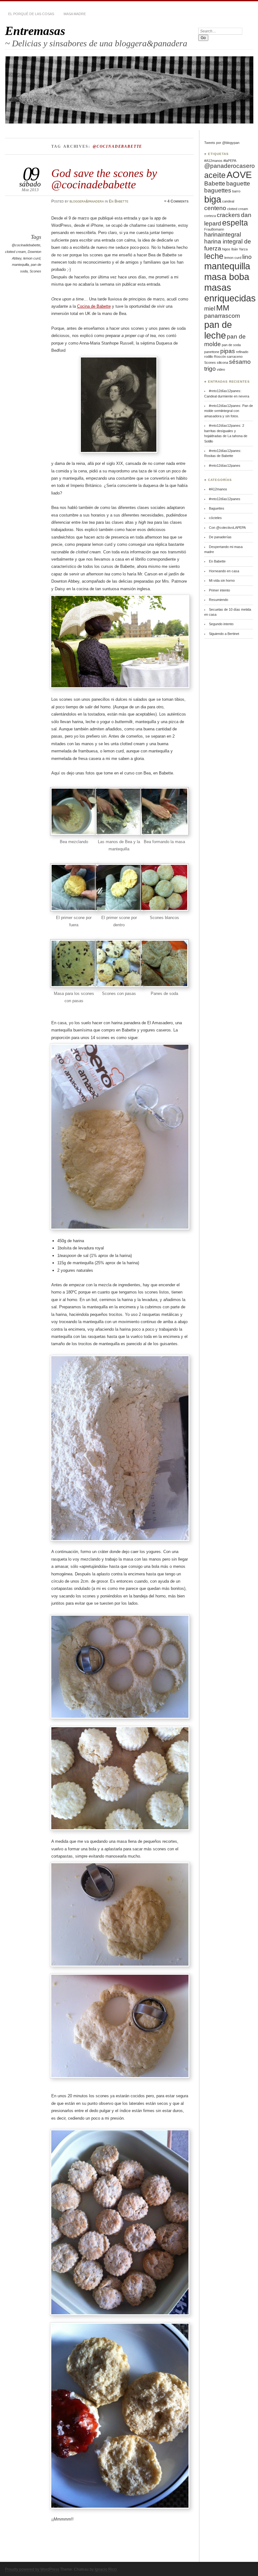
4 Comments (178, 201)
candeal (228, 201)
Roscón (220, 357)
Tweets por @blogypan (222, 143)
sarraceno (235, 357)
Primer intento (219, 590)
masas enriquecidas (230, 293)
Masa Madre (75, 14)
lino (247, 257)
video (221, 369)
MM (223, 308)
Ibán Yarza (239, 249)
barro (236, 191)
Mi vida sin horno (222, 580)
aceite (215, 175)
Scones (35, 271)
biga (213, 199)
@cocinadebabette (26, 245)
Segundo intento (221, 624)
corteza (210, 216)
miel (210, 308)
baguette (238, 183)
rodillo (209, 357)
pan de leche (218, 330)
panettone (212, 352)
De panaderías (220, 537)
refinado (242, 352)
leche (214, 256)
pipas (228, 351)
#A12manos (213, 161)
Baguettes (217, 508)
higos (226, 249)
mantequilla (20, 265)
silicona (222, 363)
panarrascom (222, 316)
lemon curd (32, 258)
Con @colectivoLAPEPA (227, 528)
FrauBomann (214, 229)
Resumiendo (219, 600)
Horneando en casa (224, 571)
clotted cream (15, 252)
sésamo (240, 362)
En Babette (119, 201)
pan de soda (231, 345)
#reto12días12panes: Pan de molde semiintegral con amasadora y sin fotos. (229, 411)
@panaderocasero (230, 166)
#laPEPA (230, 161)
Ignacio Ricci (106, 2569)
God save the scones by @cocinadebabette (104, 179)
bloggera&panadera (87, 201)
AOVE (239, 175)
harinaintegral (223, 234)
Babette (215, 183)
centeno (215, 208)
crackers (228, 215)
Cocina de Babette (94, 306)
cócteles (215, 518)
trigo (210, 369)
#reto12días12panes (225, 466)
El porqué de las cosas (31, 14)
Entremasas (35, 31)
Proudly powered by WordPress (32, 2569)
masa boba (227, 277)
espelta (235, 223)
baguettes (218, 190)
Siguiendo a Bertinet (224, 634)
